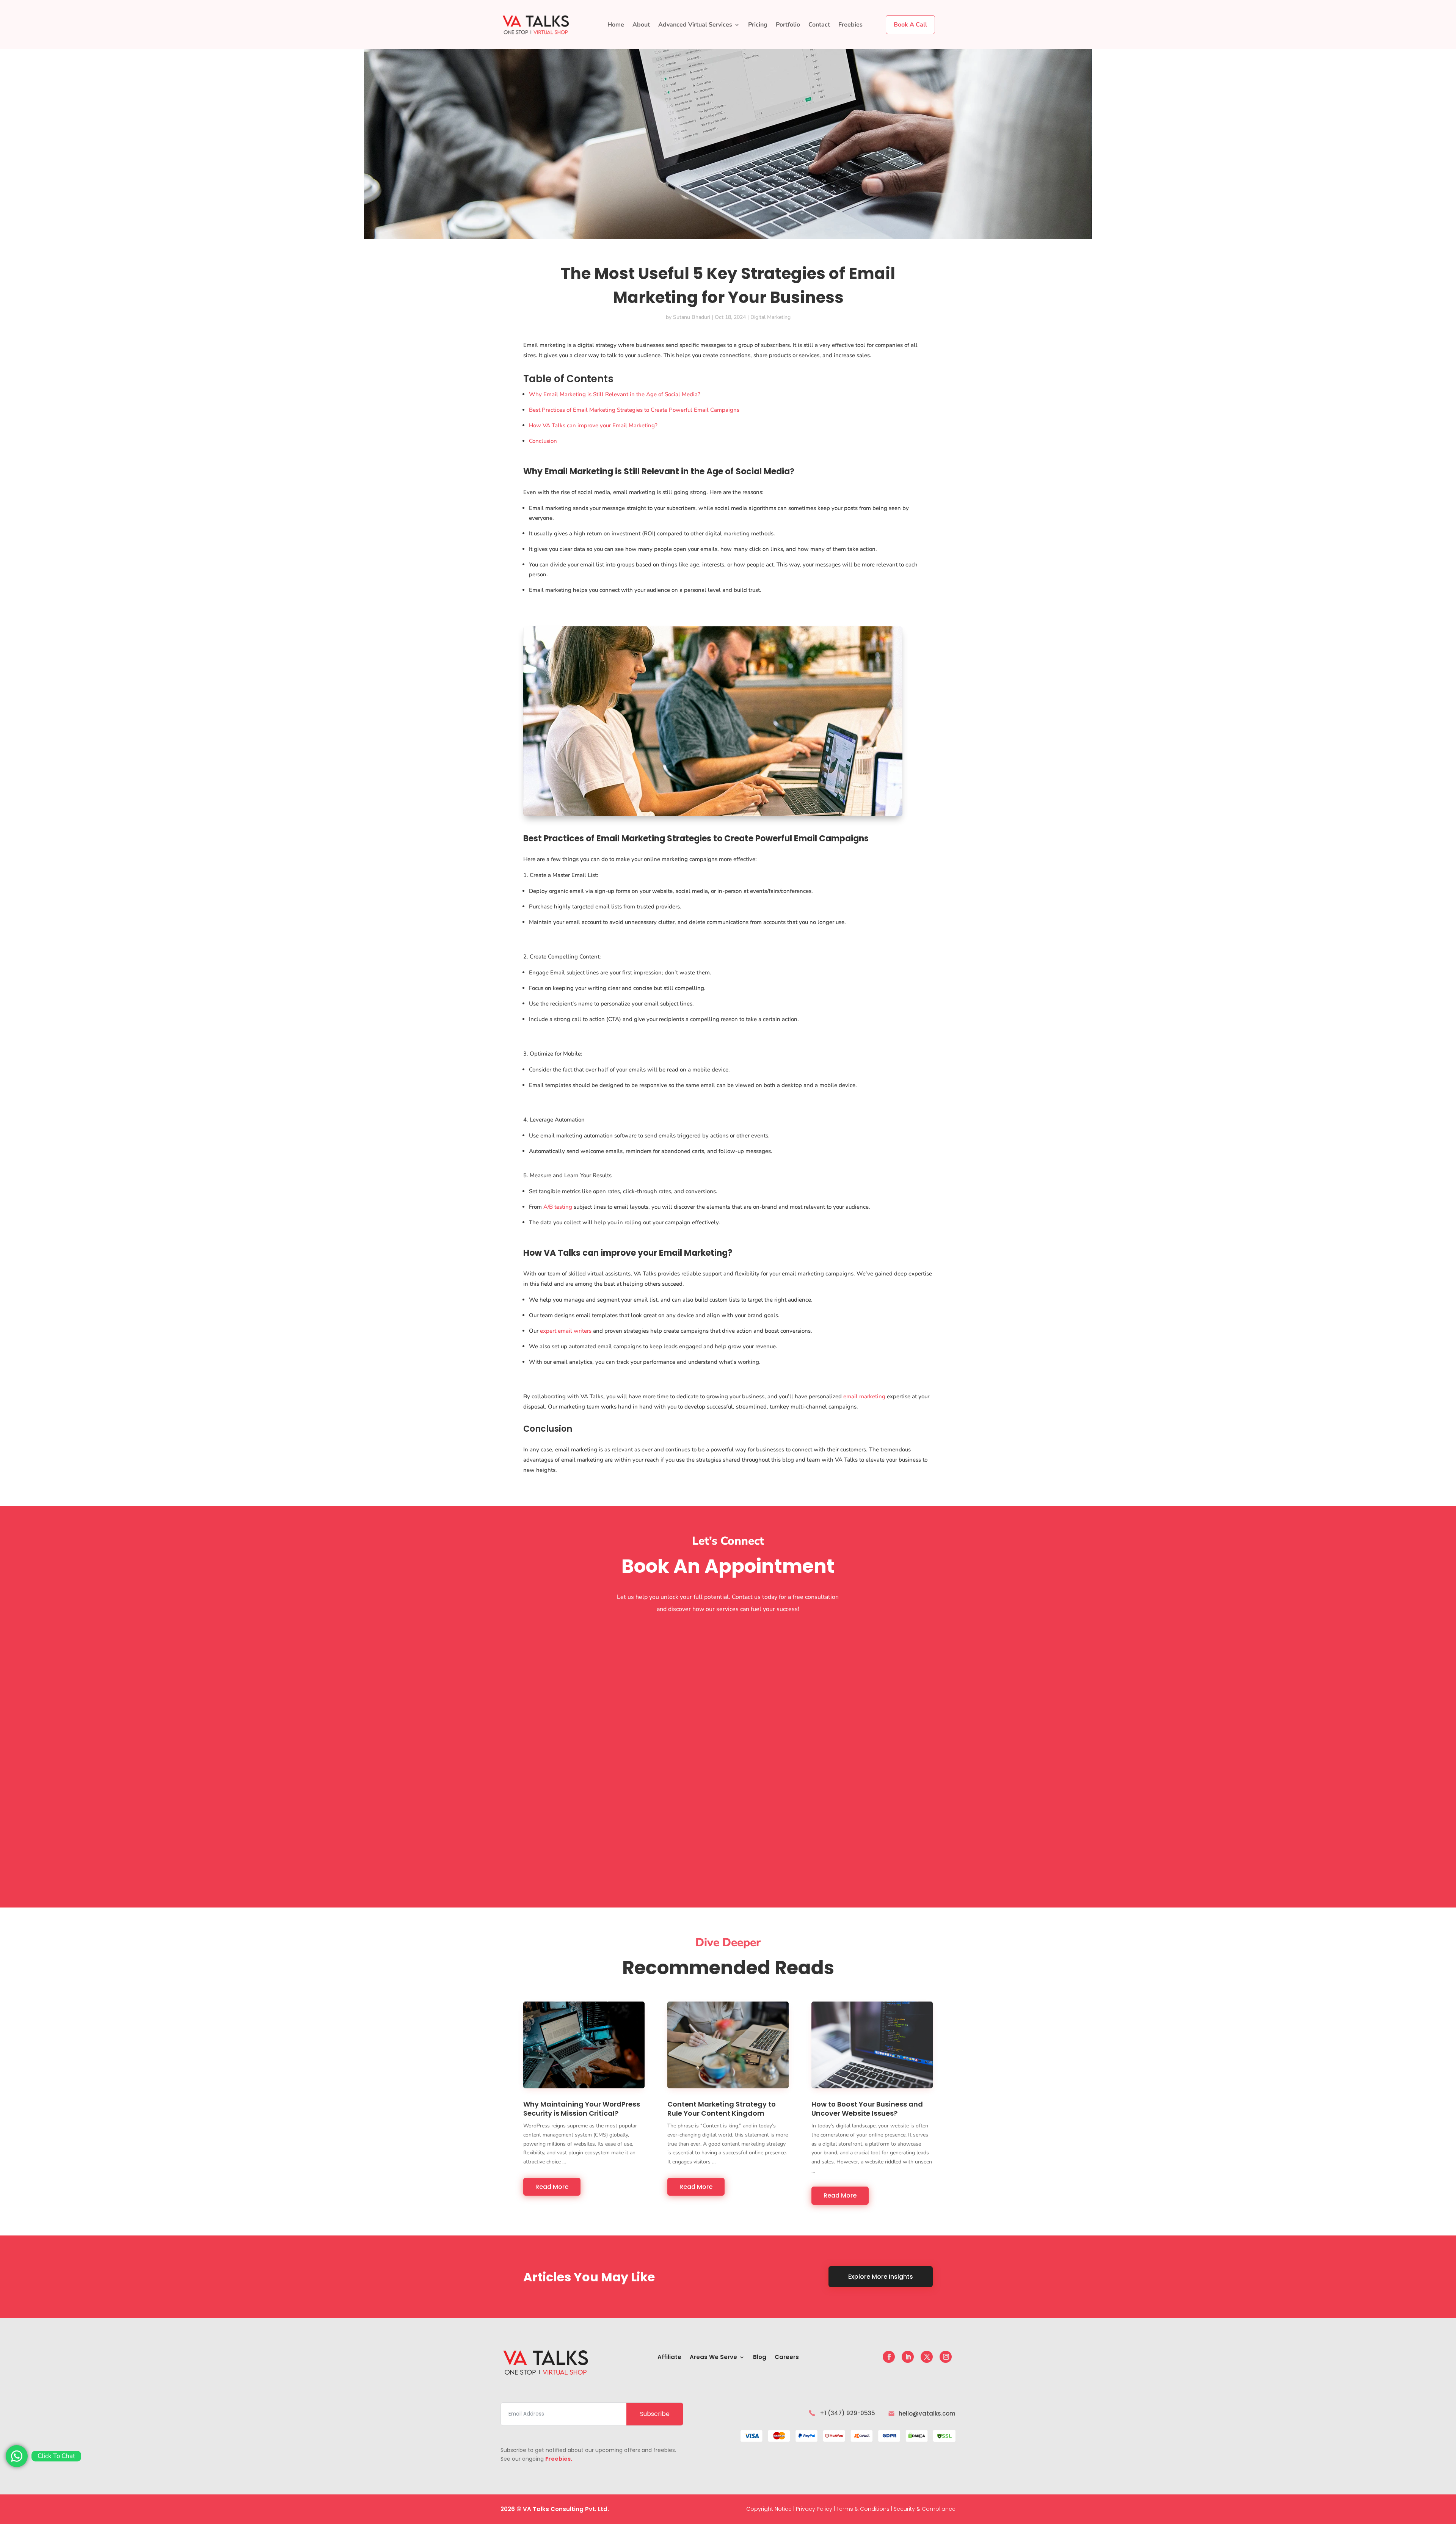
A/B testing (558, 1207)
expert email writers (566, 1331)
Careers (787, 2358)
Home (616, 25)
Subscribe (655, 2414)
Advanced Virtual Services (695, 25)
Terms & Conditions (863, 2509)
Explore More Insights (881, 2277)
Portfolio (788, 25)
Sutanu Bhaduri (692, 317)
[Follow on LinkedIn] (908, 2357)
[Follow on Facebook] (889, 2357)
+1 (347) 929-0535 (847, 2413)
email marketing (864, 1396)
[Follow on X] (927, 2357)
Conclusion (543, 441)
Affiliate (669, 2358)
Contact (819, 25)
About (641, 25)
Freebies (850, 25)
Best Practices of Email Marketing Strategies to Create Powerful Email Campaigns (634, 410)
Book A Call (910, 25)
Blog (760, 2358)
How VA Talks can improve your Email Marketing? (593, 425)
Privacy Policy (814, 2509)
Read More (552, 2187)
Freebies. (559, 2459)
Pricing (758, 25)
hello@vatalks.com (927, 2413)
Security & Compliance (925, 2509)
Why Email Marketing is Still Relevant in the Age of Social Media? (615, 394)
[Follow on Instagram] (946, 2357)
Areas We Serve (713, 2358)
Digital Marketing (770, 317)
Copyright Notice (769, 2509)
